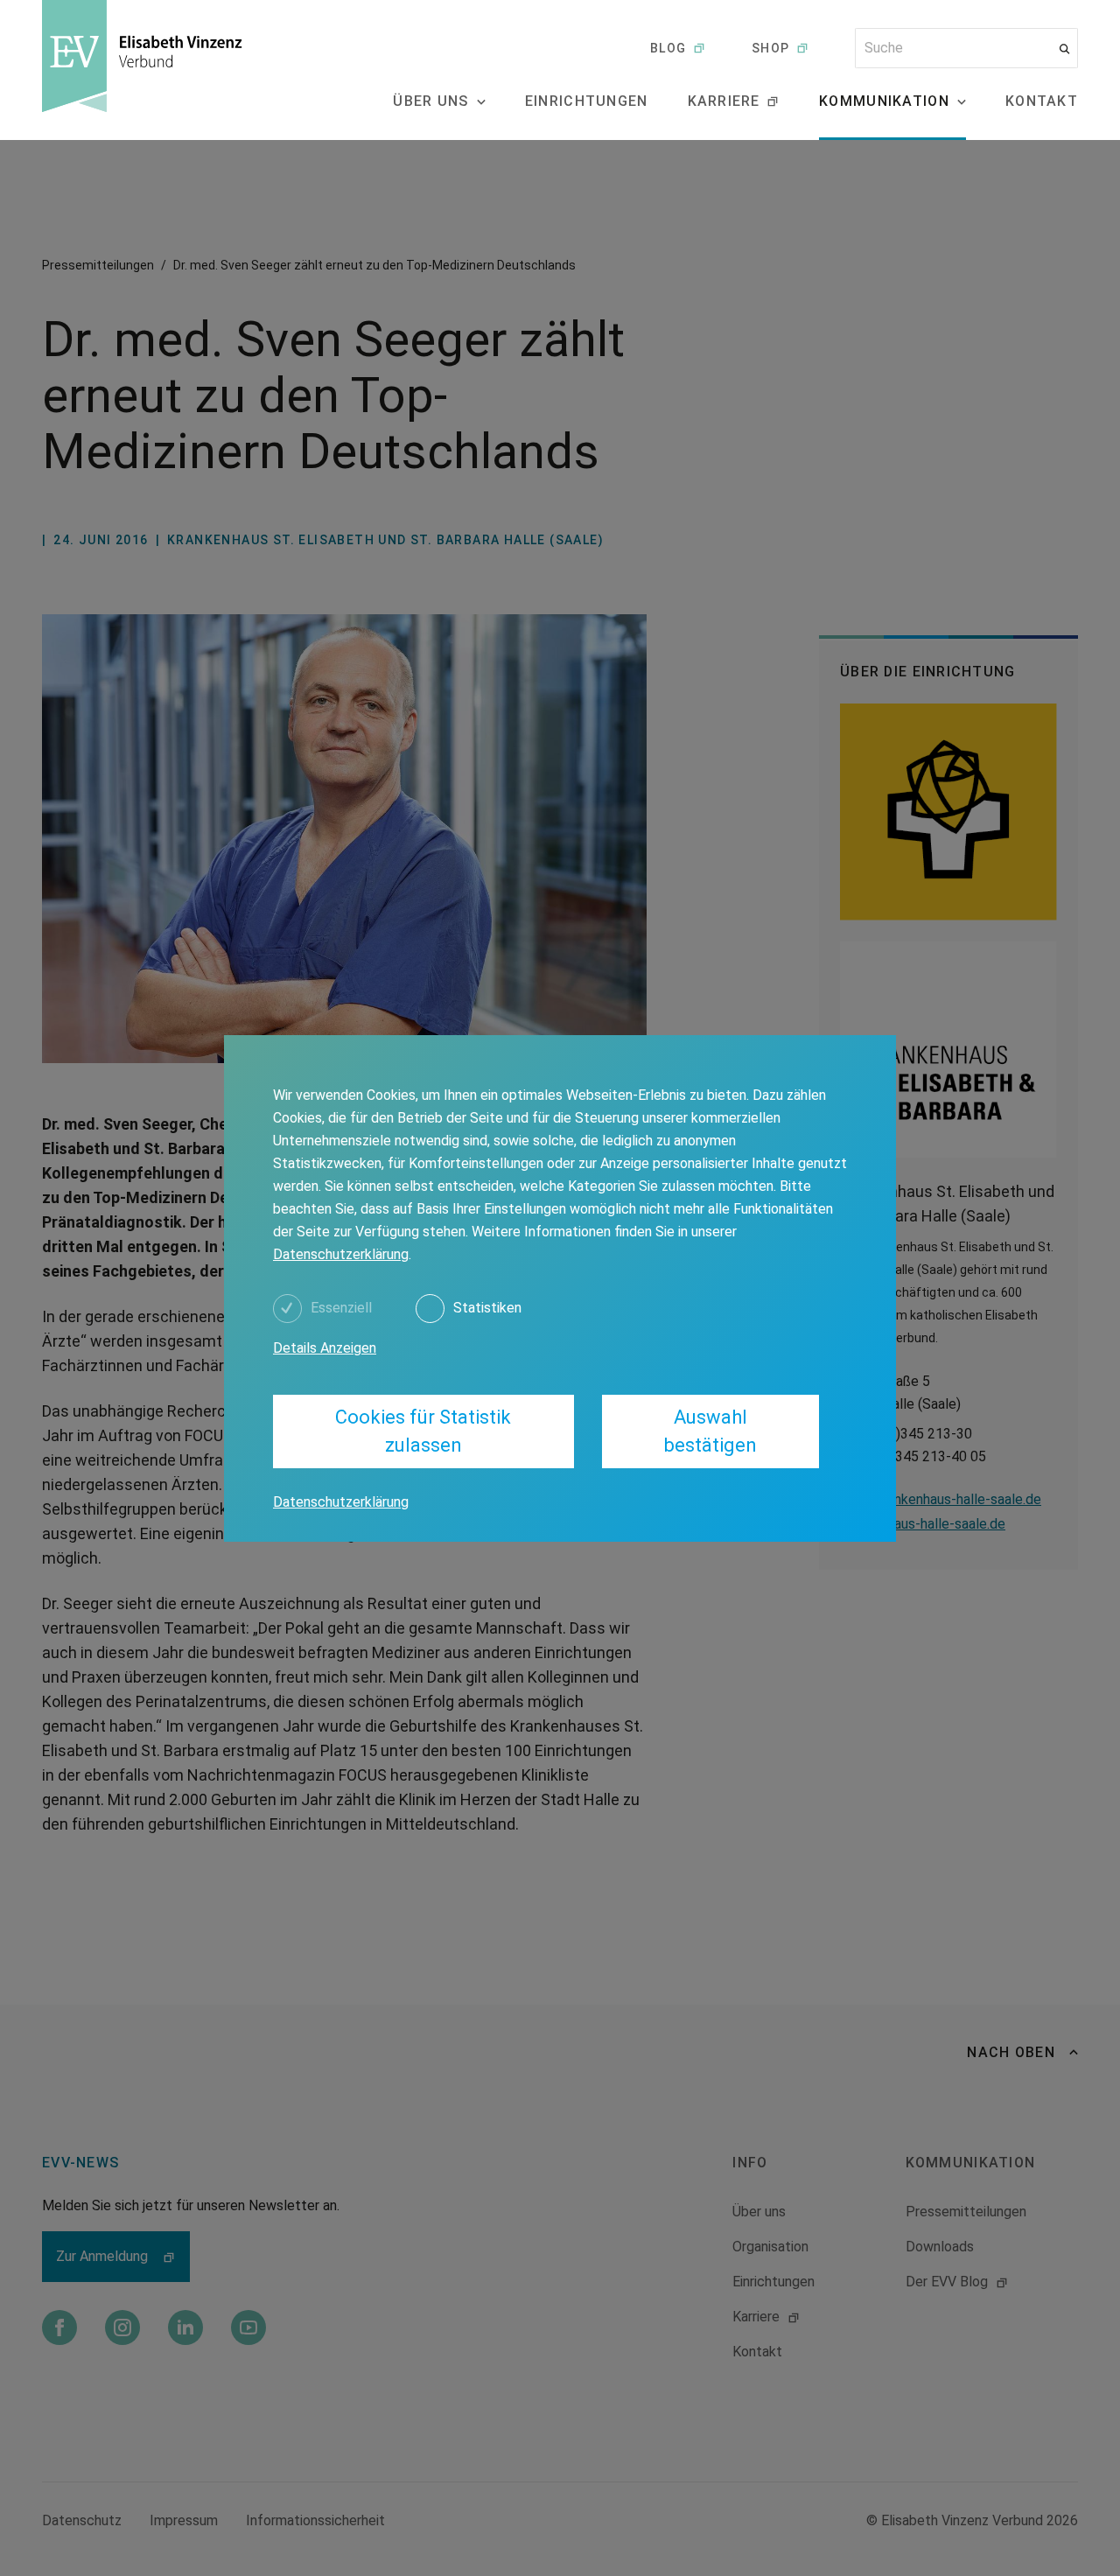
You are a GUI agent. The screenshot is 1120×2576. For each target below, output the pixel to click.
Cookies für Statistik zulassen (423, 1431)
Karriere (724, 101)
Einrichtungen (587, 101)
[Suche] (1064, 49)
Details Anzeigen (325, 1348)
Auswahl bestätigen (710, 1431)
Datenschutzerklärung (341, 1254)
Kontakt (1042, 101)
